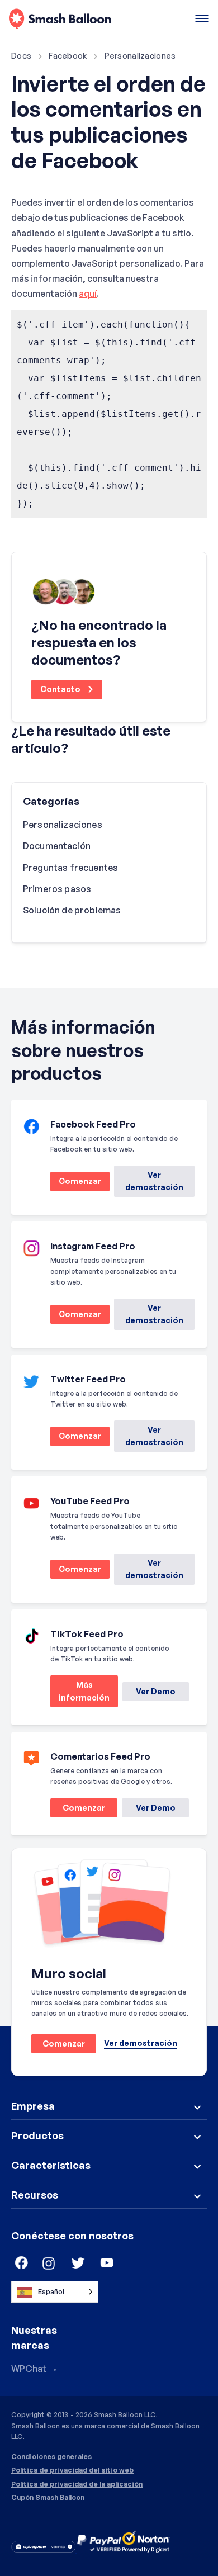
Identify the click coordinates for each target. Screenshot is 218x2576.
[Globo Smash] (60, 19)
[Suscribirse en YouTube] (107, 2264)
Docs (21, 56)
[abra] (202, 19)
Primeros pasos (57, 889)
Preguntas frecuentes (70, 868)
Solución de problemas (72, 910)
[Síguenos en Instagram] (49, 2264)
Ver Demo (156, 1691)
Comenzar (76, 1183)
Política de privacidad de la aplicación (77, 2484)
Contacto (61, 689)
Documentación (57, 846)
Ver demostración (154, 1181)
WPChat (29, 2369)
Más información (80, 1694)
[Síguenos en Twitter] (78, 2264)
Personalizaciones (140, 56)
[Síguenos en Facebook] (20, 2264)
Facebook (68, 56)
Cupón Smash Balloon (48, 2498)
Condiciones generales (51, 2457)
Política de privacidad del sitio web (72, 2470)
